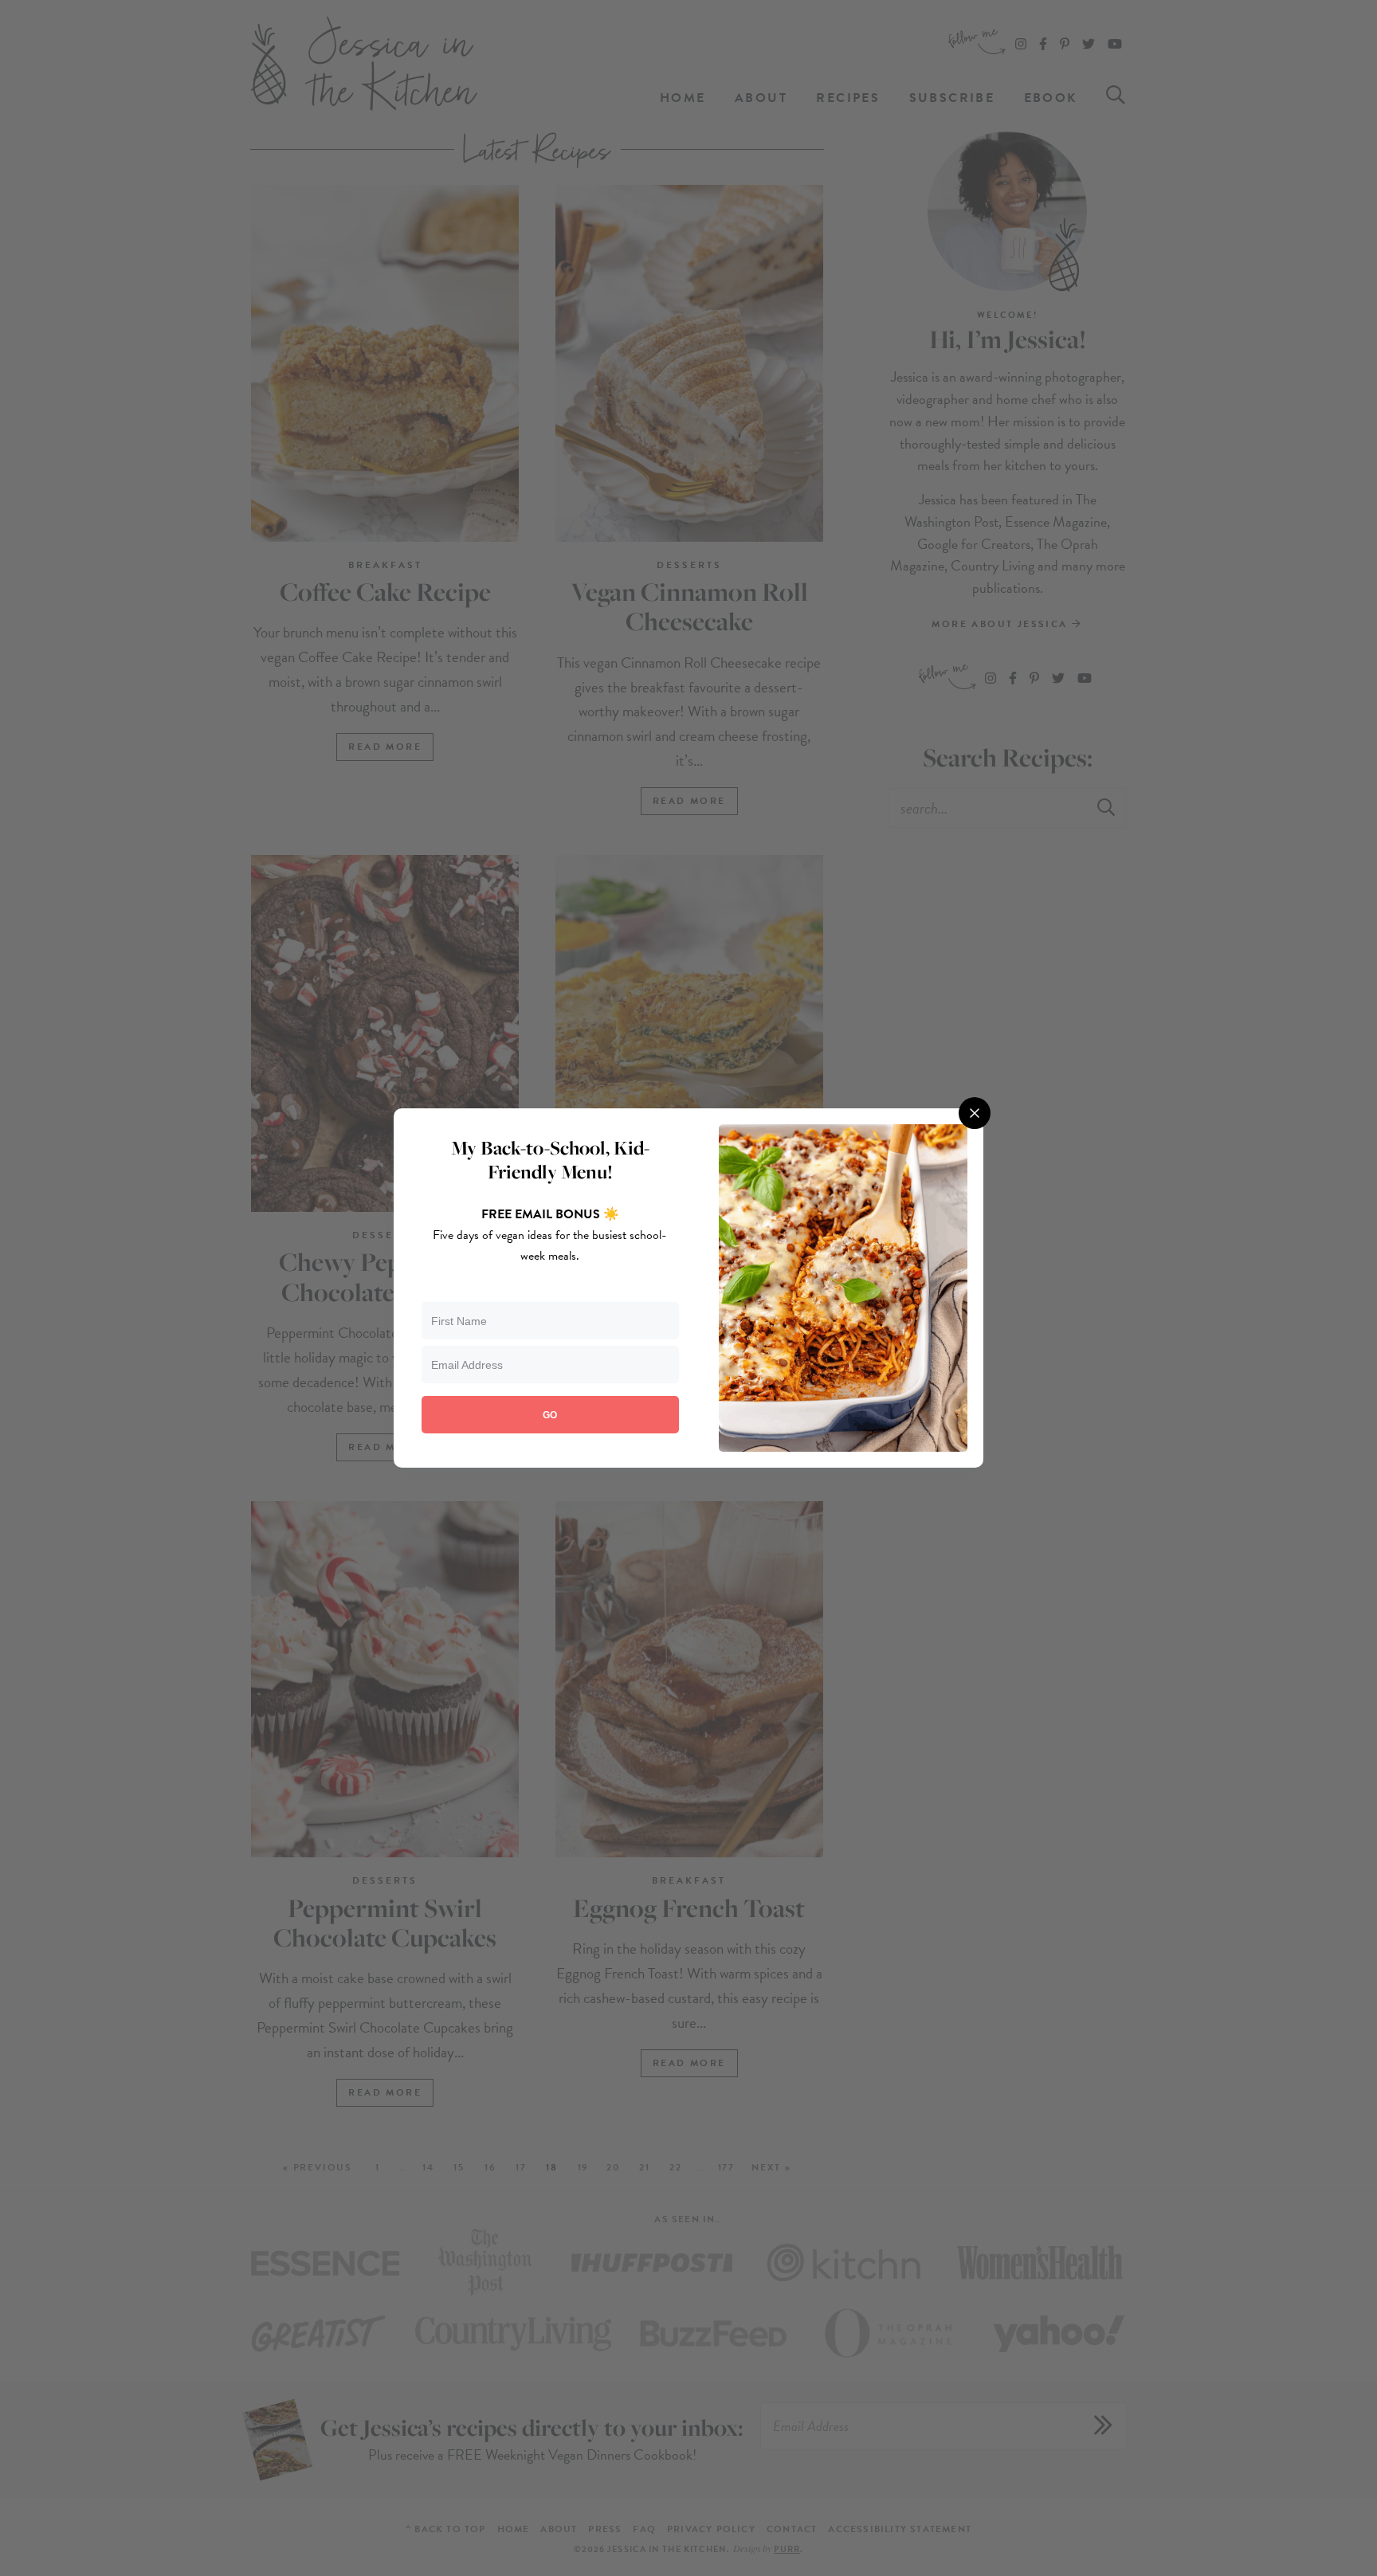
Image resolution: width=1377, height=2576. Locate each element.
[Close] (975, 1113)
